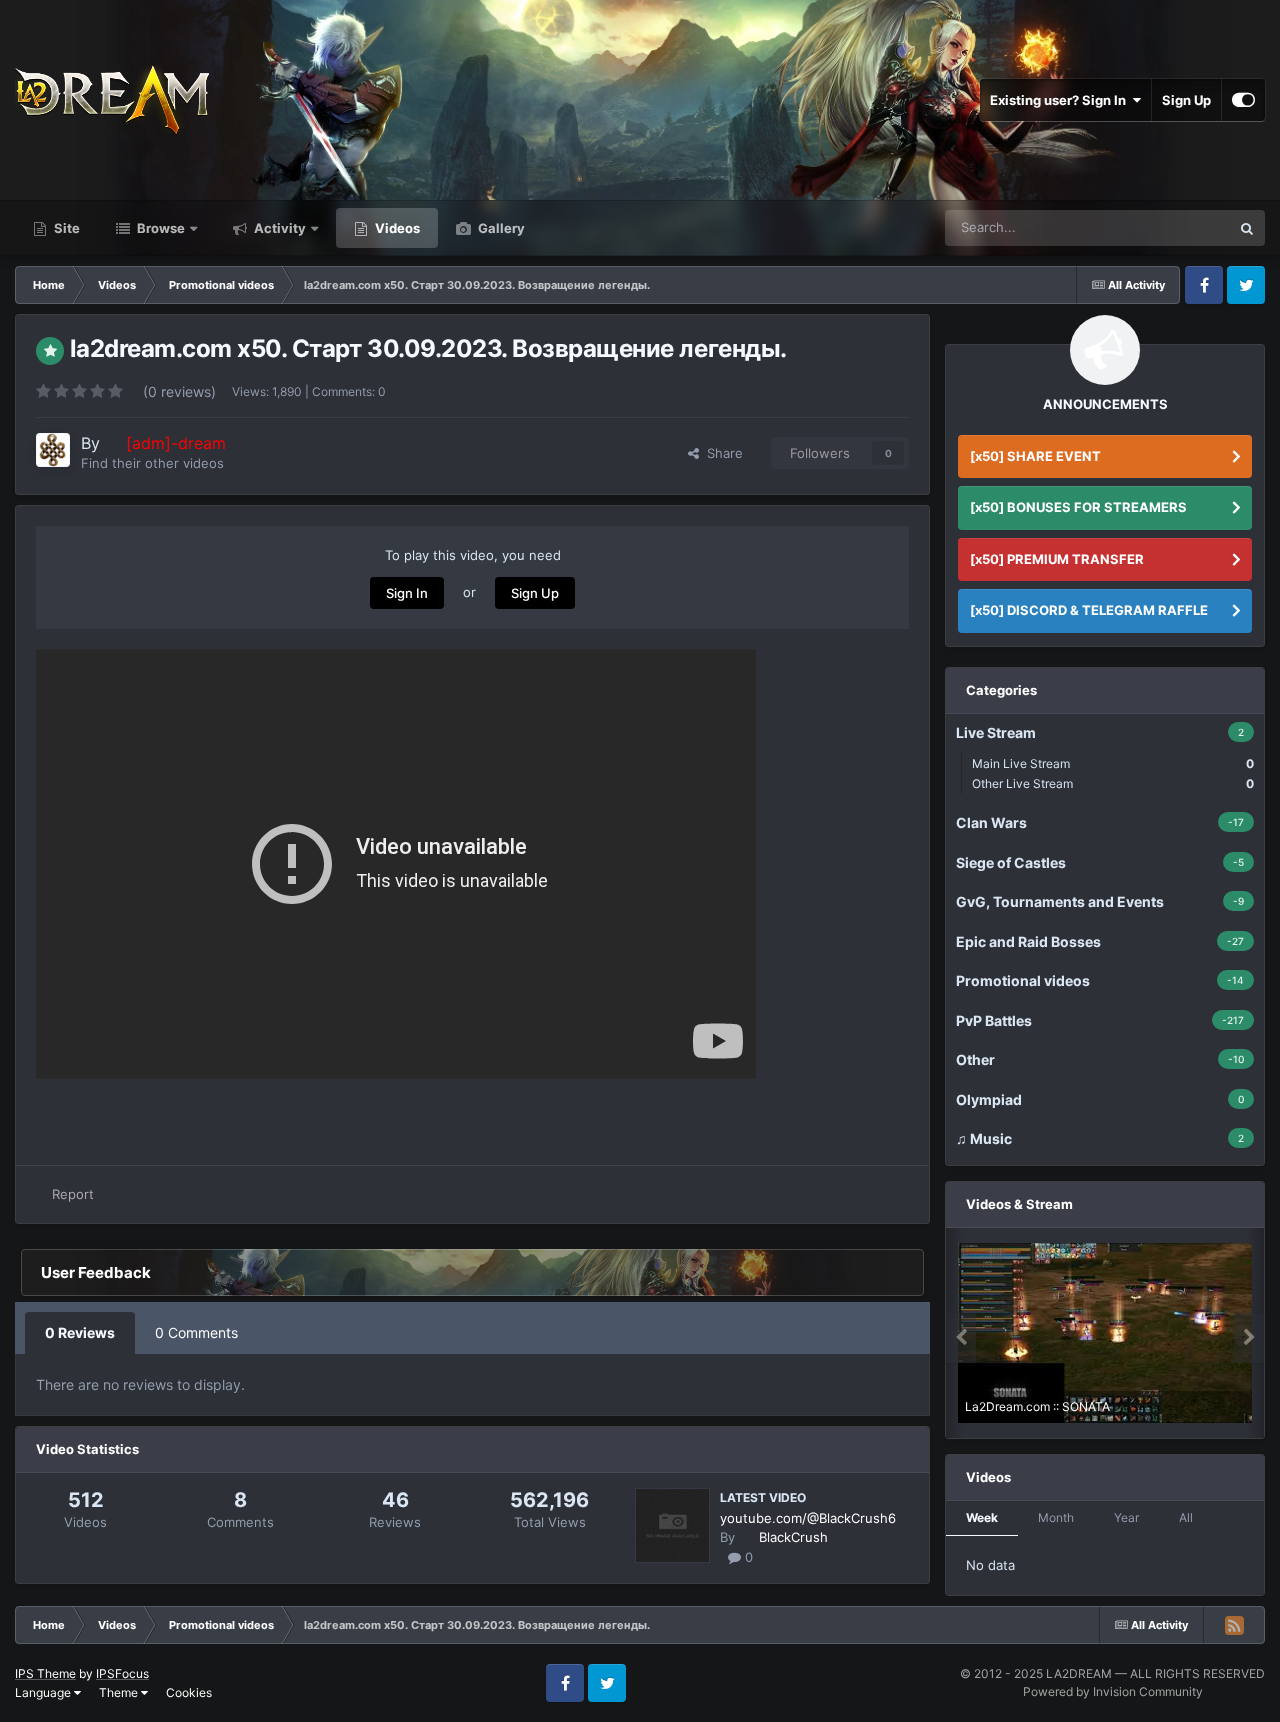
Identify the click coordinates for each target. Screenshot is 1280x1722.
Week (982, 1517)
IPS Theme (45, 1673)
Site (65, 228)
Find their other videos (152, 463)
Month (1056, 1517)
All (1186, 1517)
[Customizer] (1243, 100)
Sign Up (1186, 100)
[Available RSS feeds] (1234, 1625)
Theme (120, 1692)
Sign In (407, 593)
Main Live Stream (1113, 763)
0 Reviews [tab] (80, 1332)
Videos (396, 228)
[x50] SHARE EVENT (1035, 456)
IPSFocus (122, 1673)
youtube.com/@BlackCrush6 (808, 1518)
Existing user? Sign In (1061, 100)
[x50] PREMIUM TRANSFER (1057, 559)
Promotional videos (1148, 227)
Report (73, 1194)
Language (44, 1692)
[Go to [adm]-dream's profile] (53, 450)
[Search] (1247, 228)
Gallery (500, 228)
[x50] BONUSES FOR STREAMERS (1078, 507)
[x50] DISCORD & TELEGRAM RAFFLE (1089, 610)
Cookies (189, 1692)
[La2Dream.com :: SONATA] (1105, 1333)
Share (721, 453)
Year (1126, 1517)
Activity (278, 228)
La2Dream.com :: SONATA (1037, 1406)
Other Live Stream (1113, 783)
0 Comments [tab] (196, 1332)
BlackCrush (793, 1537)
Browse (159, 228)
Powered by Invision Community (1113, 1691)
